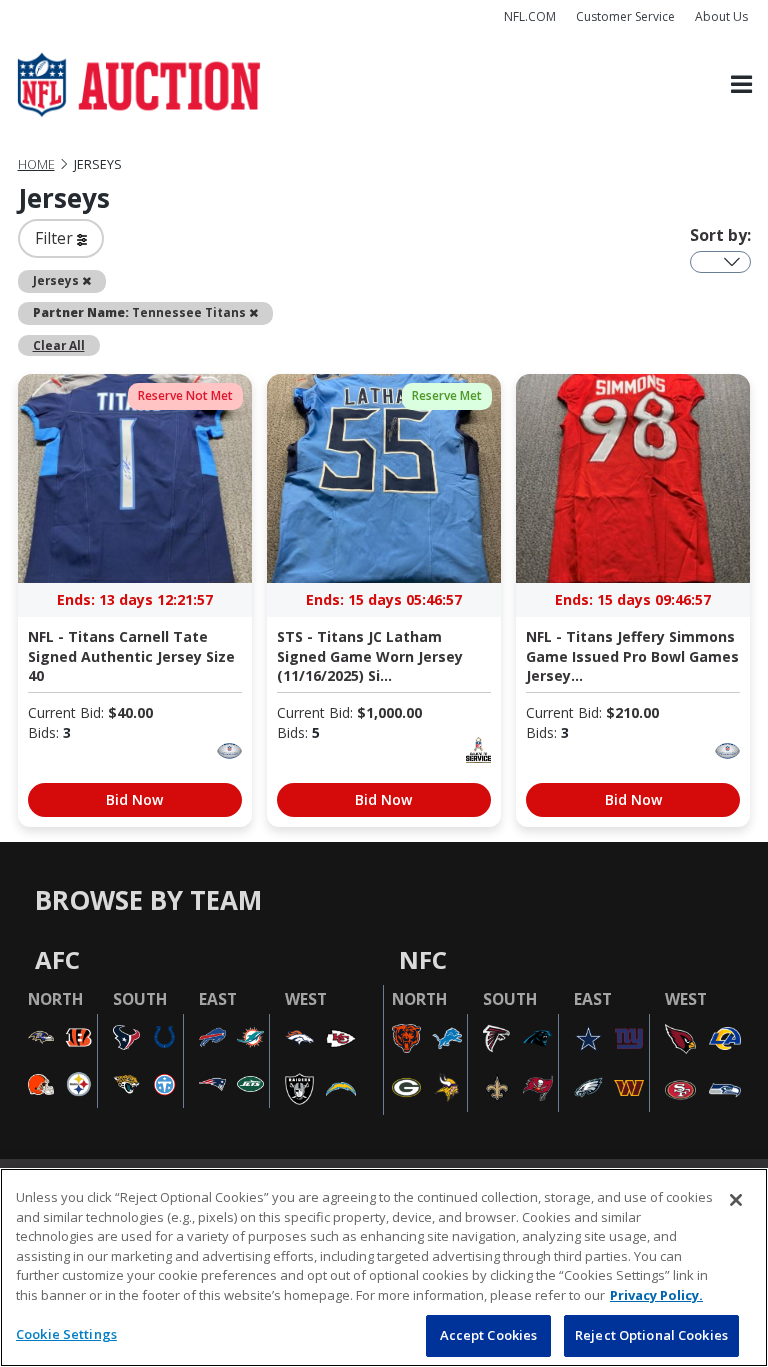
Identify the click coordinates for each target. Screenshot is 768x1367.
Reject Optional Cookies (651, 1335)
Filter (56, 238)
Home (36, 164)
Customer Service (625, 16)
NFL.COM (530, 16)
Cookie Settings (66, 1334)
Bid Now (134, 799)
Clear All (59, 345)
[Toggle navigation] (741, 85)
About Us (721, 16)
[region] (384, 1267)
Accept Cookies (489, 1335)
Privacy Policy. (656, 1295)
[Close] (736, 1200)
